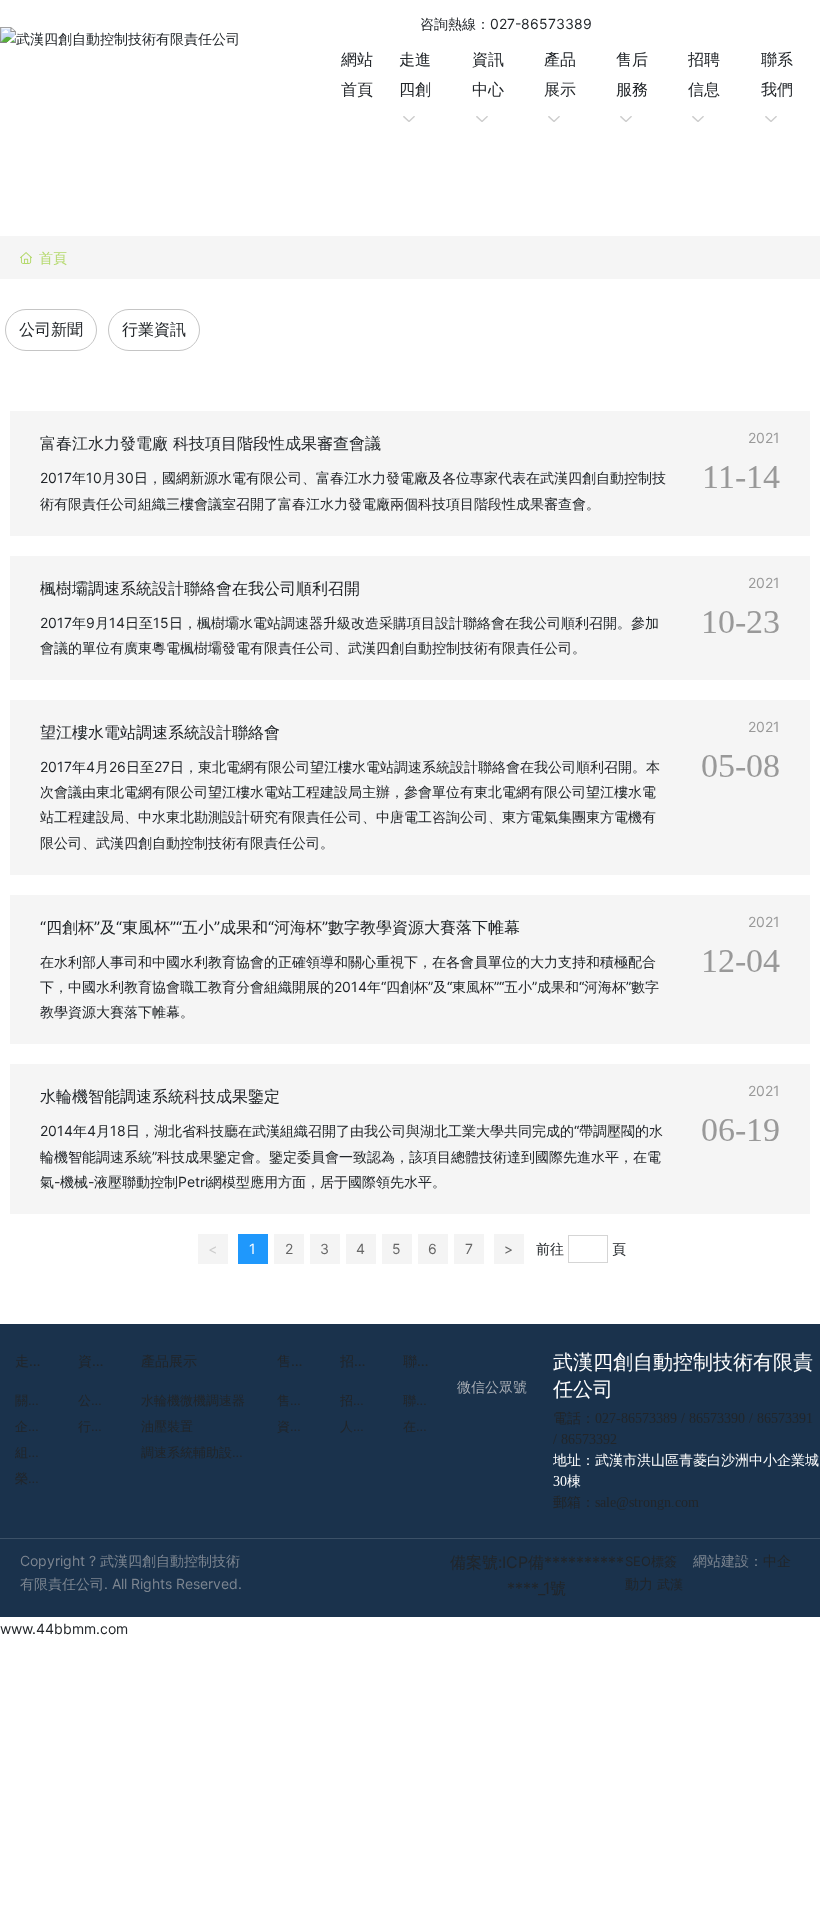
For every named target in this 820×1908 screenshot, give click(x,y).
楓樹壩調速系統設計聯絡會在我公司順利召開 (200, 588)
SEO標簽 (651, 1561)
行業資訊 (154, 329)
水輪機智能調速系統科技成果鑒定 (160, 1096)
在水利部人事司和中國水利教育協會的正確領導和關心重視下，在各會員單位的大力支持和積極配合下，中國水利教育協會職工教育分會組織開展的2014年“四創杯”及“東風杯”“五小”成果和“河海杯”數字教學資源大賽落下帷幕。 (349, 986)
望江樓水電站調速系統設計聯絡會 (160, 732)
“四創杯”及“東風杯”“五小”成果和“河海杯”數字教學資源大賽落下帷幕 (280, 927)
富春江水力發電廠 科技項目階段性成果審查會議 (210, 443)
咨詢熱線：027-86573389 (506, 23)
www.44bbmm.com (64, 1628)
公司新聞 (51, 329)
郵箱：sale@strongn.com (626, 1502)
